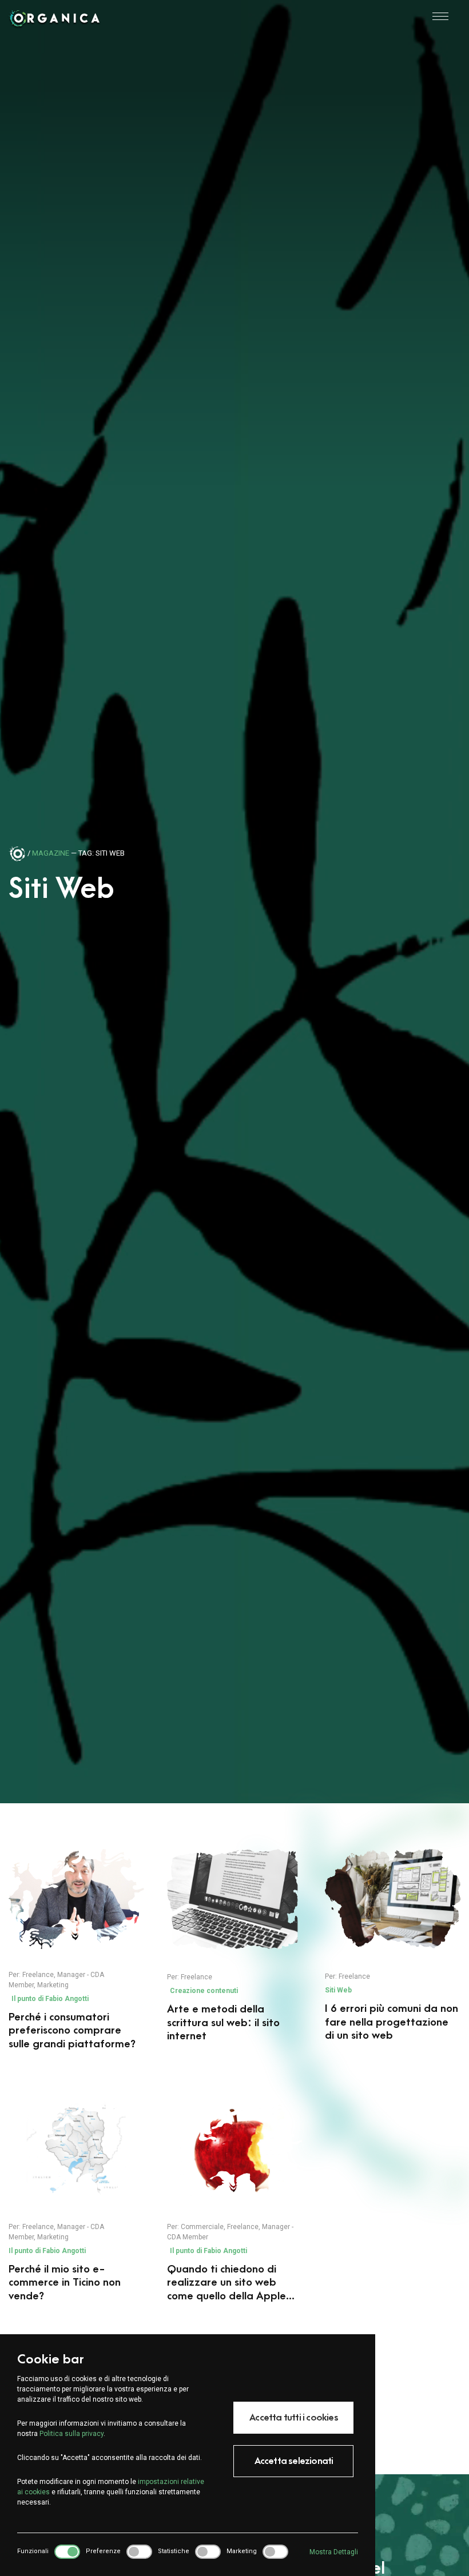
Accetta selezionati (294, 2461)
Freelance (38, 1975)
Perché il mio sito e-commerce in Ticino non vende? (65, 2283)
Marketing (53, 1985)
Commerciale (202, 2227)
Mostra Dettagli (334, 2552)
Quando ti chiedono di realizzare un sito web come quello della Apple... (231, 2283)
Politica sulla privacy (71, 2434)
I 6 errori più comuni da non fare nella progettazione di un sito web (392, 2022)
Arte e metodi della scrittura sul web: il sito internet (223, 2023)
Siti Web (338, 1990)
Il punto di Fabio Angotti (50, 1999)
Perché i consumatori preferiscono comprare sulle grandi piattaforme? (72, 2031)
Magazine (51, 853)
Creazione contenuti (204, 1991)
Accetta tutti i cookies (294, 2418)
